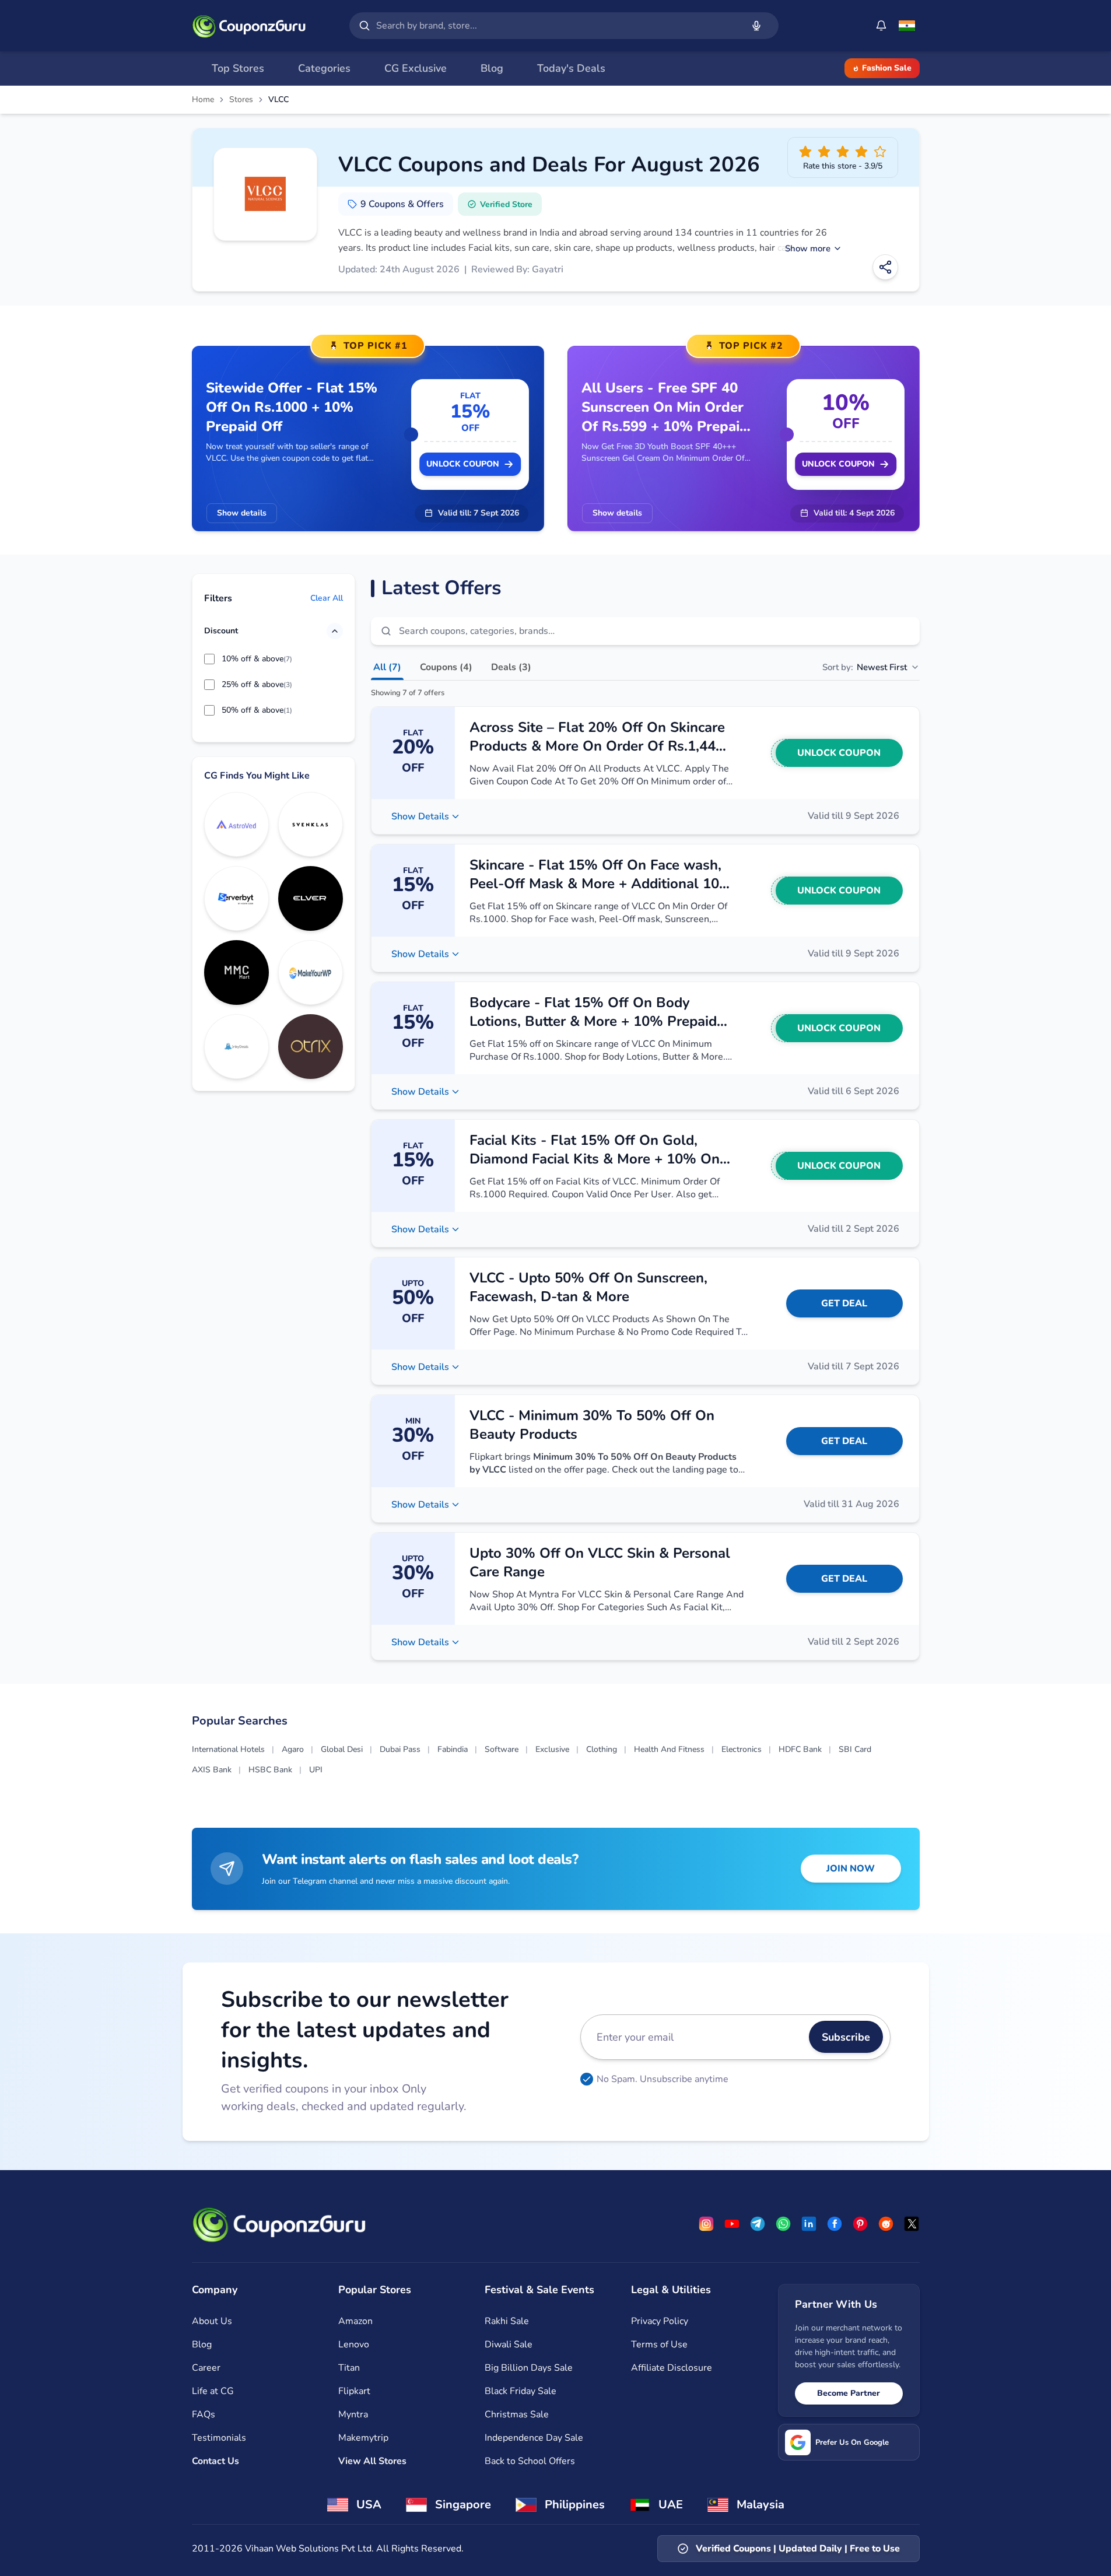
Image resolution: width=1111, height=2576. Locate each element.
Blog (202, 2344)
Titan (349, 2368)
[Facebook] (835, 2224)
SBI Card (855, 1749)
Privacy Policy (660, 2321)
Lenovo (354, 2344)
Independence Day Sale (534, 2438)
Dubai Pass (400, 1749)
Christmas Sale (517, 2414)
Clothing (602, 1749)
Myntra (353, 2414)
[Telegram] (758, 2224)
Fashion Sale (887, 68)
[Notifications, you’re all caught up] (881, 26)
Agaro (293, 1749)
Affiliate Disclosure (672, 2368)
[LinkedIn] (809, 2224)
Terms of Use (659, 2344)
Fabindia (453, 1749)
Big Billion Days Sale (529, 2368)
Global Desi (342, 1749)
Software (502, 1749)
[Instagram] (706, 2224)
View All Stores (372, 2461)
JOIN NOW (851, 1869)
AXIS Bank (212, 1770)
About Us (212, 2321)
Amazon (355, 2321)
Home (203, 100)
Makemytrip (363, 2438)
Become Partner (849, 2393)
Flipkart (354, 2391)
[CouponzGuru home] (249, 26)
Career (206, 2368)
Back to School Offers (530, 2461)
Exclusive (552, 1749)
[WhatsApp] (783, 2224)
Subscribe (846, 2037)
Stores (241, 100)
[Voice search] (756, 26)
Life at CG (213, 2391)
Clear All (327, 599)
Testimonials (219, 2438)
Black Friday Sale (521, 2391)
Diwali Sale (509, 2344)
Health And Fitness (669, 1749)
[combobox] (557, 26)
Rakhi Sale (507, 2321)
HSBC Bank (270, 1770)
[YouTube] (732, 2224)
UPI (316, 1770)
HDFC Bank (800, 1749)
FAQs (204, 2414)
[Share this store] (885, 267)
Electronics (742, 1749)
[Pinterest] (860, 2224)
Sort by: (865, 667)
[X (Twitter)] (912, 2224)
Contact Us (215, 2461)
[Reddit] (886, 2224)
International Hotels (228, 1749)
